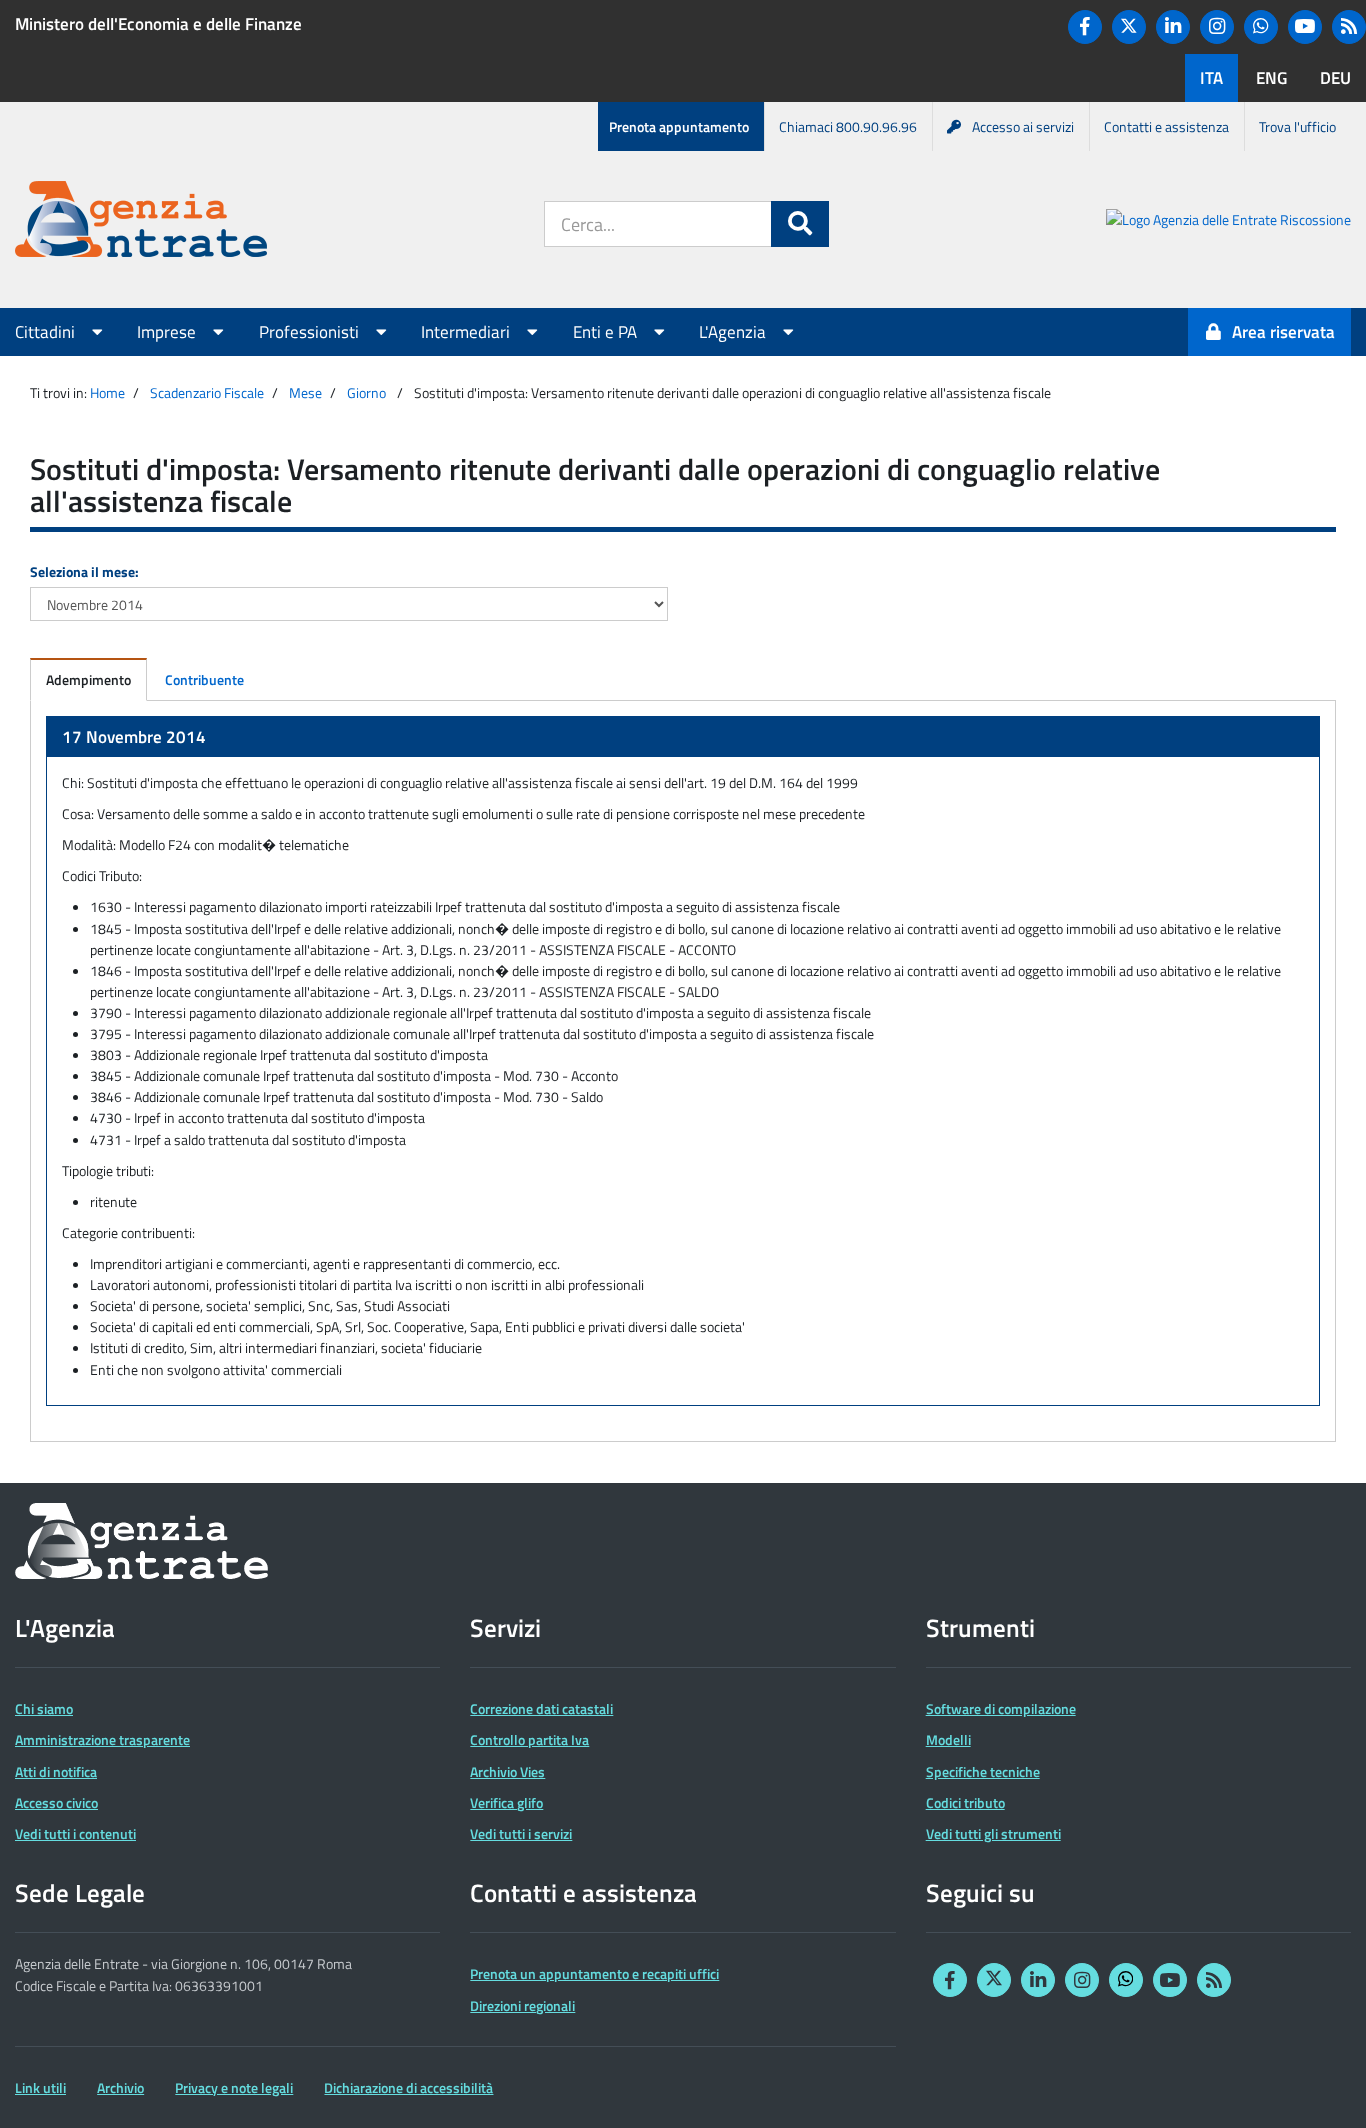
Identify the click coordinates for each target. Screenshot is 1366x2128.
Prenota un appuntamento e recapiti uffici (594, 1973)
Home (107, 392)
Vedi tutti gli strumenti (993, 1833)
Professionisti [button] (311, 332)
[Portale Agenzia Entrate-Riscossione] (1228, 222)
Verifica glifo (506, 1802)
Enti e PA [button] (607, 332)
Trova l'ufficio (1297, 126)
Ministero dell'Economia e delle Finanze (158, 24)
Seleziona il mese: (84, 571)
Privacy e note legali (234, 2087)
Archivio (120, 2087)
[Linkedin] (1173, 27)
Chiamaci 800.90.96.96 (848, 126)
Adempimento (88, 679)
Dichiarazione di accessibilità (408, 2087)
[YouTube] (1305, 27)
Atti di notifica (56, 1771)
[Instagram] (1217, 27)
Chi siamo (44, 1708)
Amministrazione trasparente (102, 1739)
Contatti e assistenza (1166, 126)
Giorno (366, 392)
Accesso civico (56, 1802)
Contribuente (204, 679)
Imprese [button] (168, 332)
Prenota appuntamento (679, 126)
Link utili (40, 2087)
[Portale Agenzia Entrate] (141, 222)
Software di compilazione (1001, 1708)
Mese (305, 392)
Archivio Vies (507, 1771)
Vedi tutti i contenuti (75, 1833)
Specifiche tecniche (983, 1771)
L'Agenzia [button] (734, 332)
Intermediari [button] (467, 332)
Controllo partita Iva (529, 1739)
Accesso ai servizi (1023, 126)
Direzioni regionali (522, 2005)
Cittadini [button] (47, 332)
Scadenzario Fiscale (207, 392)
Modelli (948, 1739)
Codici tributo (965, 1802)
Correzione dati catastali (541, 1708)
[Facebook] (1085, 27)
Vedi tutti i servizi (521, 1833)
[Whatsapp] (1261, 27)
